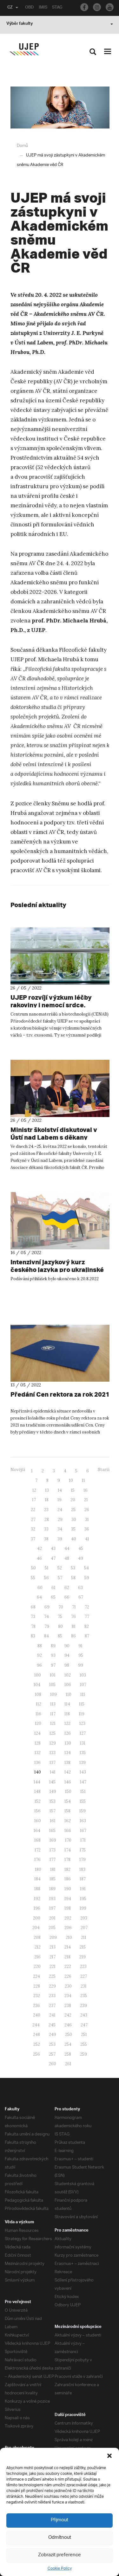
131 (83, 1743)
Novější (18, 1470)
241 (52, 2015)
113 (53, 1704)
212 (38, 1947)
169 (53, 1840)
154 (68, 1801)
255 (84, 2044)
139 (83, 1763)
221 (53, 1966)
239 (83, 2006)
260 (53, 2064)
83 (33, 1636)
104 (37, 1685)
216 (37, 1957)
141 (53, 1772)
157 (53, 1811)
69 (47, 1607)
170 (68, 1840)
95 (81, 1655)
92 (40, 1655)
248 (36, 2034)
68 (33, 1607)
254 (68, 2044)
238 (68, 2006)
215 (83, 1947)
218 (67, 1957)
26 (87, 1510)
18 (47, 1500)
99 (81, 1665)
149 (53, 1791)
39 (60, 1539)
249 (53, 2034)
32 (33, 1529)
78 (33, 1626)
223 (83, 1966)
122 (67, 1723)
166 (68, 1831)
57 (60, 1578)
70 (61, 1607)
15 (73, 1490)
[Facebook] (84, 7)
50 (33, 1568)
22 (33, 1510)
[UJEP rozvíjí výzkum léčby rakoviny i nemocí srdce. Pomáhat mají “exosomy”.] (60, 956)
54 (86, 1568)
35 (73, 1529)
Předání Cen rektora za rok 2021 (60, 1394)
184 (37, 1879)
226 (68, 1976)
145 (52, 1782)
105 (52, 1685)
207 (84, 1928)
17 (34, 1500)
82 (87, 1626)
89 (53, 1646)
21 (86, 1500)
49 (81, 1558)
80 (60, 1626)
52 (60, 1568)
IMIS (43, 8)
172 (38, 1850)
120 (38, 1723)
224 (36, 1976)
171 (83, 1840)
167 (83, 1831)
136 (37, 1763)
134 (68, 1753)
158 (67, 1811)
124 (37, 1733)
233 (52, 1996)
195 (83, 1899)
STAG (57, 8)
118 (67, 1714)
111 (83, 1694)
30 (74, 1520)
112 (39, 1704)
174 (68, 1850)
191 (83, 1889)
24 (60, 1510)
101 (53, 1675)
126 (68, 1733)
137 (53, 1763)
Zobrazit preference (60, 2555)
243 (84, 2015)
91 (80, 1646)
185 (53, 1879)
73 (33, 1617)
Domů (22, 146)
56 (46, 1578)
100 (38, 1675)
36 (87, 1529)
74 (46, 1617)
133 (53, 1753)
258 (68, 2054)
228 (37, 1986)
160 (38, 1821)
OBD (30, 8)
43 (53, 1548)
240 (37, 2015)
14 (60, 1490)
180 (38, 1869)
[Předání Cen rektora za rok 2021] (60, 1353)
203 (84, 1918)
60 (40, 1588)
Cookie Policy (60, 2569)
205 (52, 1928)
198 (68, 1908)
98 (67, 1665)
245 (52, 2025)
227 (84, 1976)
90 (67, 1646)
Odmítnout (60, 2538)
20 (73, 1500)
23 (46, 1510)
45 (81, 1548)
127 (83, 1733)
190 (68, 1889)
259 (83, 2054)
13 (47, 1490)
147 (83, 1782)
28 (47, 1520)
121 (53, 1723)
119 (82, 1714)
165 (52, 1831)
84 (46, 1636)
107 (83, 1685)
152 (38, 1801)
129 (53, 1743)
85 (60, 1636)
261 (68, 2064)
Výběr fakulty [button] (20, 24)
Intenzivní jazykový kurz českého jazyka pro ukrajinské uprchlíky (57, 1270)
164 (37, 1831)
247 (84, 2025)
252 (37, 2044)
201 (52, 1918)
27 (33, 1520)
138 (67, 1763)
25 (73, 1510)
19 (60, 1500)
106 (68, 1685)
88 (40, 1646)
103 (83, 1675)
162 (68, 1821)
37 (33, 1539)
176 (37, 1860)
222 (68, 1966)
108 (38, 1694)
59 (87, 1578)
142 (68, 1772)
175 (83, 1850)
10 (71, 1480)
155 (83, 1801)
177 (53, 1860)
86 (73, 1636)
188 (37, 1889)
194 (68, 1899)
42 (40, 1548)
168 (37, 1840)
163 (83, 1821)
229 (52, 1986)
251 (84, 2034)
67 (81, 1597)
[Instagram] (97, 7)
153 (53, 1801)
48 (67, 1558)
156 (37, 1811)
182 (67, 1869)
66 (67, 1597)
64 (39, 1597)
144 (37, 1782)
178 (67, 1860)
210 (69, 1937)
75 (60, 1617)
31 (87, 1520)
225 (52, 1976)
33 (46, 1529)
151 (83, 1791)
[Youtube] (110, 7)
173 (53, 1850)
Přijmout (60, 2520)
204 (36, 1928)
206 (68, 1928)
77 (87, 1617)
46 (39, 1558)
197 (52, 1908)
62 (67, 1588)
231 (84, 1986)
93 (53, 1655)
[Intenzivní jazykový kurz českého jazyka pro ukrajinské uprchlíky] (60, 1221)
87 (87, 1636)
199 (83, 1908)
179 (83, 1860)
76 (73, 1617)
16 (86, 1490)
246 (68, 2025)
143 (83, 1772)
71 (74, 1607)
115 (82, 1704)
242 (68, 2015)
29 (60, 1520)
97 (53, 1665)
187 (83, 1879)
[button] (109, 2456)
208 (37, 1937)
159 (83, 1811)
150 (68, 1791)
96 (39, 1665)
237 (52, 2006)
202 (68, 1918)
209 (53, 1937)
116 (38, 1714)
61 (53, 1588)
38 (46, 1539)
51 (47, 1568)
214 (68, 1947)
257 (52, 2054)
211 (84, 1937)
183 (82, 1869)
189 (52, 1889)
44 (67, 1548)
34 (60, 1529)
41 (87, 1539)
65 (53, 1597)
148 (37, 1791)
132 (38, 1753)
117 (53, 1714)
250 (69, 2034)
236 (36, 2006)
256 (36, 2054)
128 (38, 1743)
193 (52, 1899)
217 (53, 1957)
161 (53, 1821)
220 (37, 1966)
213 (53, 1947)
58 (73, 1578)
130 (68, 1743)
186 (68, 1879)
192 (37, 1899)
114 (67, 1704)
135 (83, 1753)
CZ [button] (10, 8)
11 (83, 1480)
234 (68, 1996)
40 (74, 1539)
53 (73, 1568)
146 (68, 1782)
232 (37, 1996)
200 (37, 1918)
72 (87, 1607)
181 (53, 1869)
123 (82, 1723)
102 (68, 1675)
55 (33, 1578)
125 (53, 1733)
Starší (104, 1470)
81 (74, 1626)
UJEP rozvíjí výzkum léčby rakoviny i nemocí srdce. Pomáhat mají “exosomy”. (51, 1005)
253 (52, 2044)
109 (53, 1694)
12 (34, 1490)
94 (67, 1655)
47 (53, 1558)
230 (68, 1986)
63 (80, 1588)
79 (47, 1626)
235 (84, 1996)
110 (69, 1694)
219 (83, 1957)
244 (36, 2025)
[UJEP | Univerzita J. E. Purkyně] (24, 49)
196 (37, 1908)
